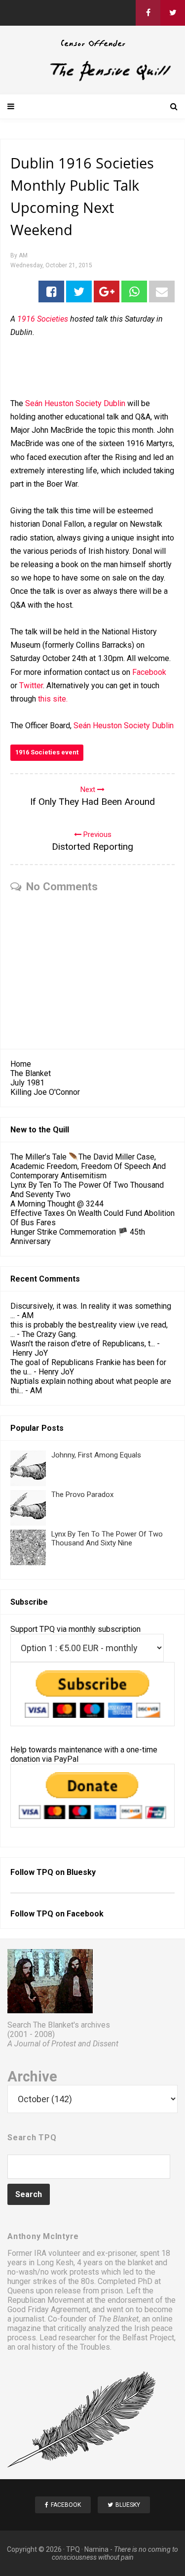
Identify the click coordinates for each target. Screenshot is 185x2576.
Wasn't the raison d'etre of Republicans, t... (83, 1344)
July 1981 (27, 1083)
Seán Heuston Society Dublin (75, 403)
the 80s (81, 2281)
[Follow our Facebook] (148, 13)
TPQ (73, 2549)
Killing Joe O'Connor (45, 1092)
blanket (140, 2263)
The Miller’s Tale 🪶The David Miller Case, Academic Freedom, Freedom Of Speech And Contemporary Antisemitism (88, 1166)
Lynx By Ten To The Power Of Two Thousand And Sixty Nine (107, 1538)
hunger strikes (32, 2281)
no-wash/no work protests (53, 2272)
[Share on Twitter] (79, 291)
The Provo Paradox (82, 1495)
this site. (53, 699)
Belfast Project (148, 2338)
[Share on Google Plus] (107, 291)
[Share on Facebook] (51, 291)
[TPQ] (92, 79)
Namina (96, 2549)
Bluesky (81, 1872)
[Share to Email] (162, 291)
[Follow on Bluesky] (173, 13)
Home (21, 1064)
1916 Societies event (47, 752)
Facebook (149, 672)
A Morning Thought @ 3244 (57, 1204)
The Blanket (31, 1073)
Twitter (31, 686)
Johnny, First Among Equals (96, 1455)
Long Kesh (55, 2263)
